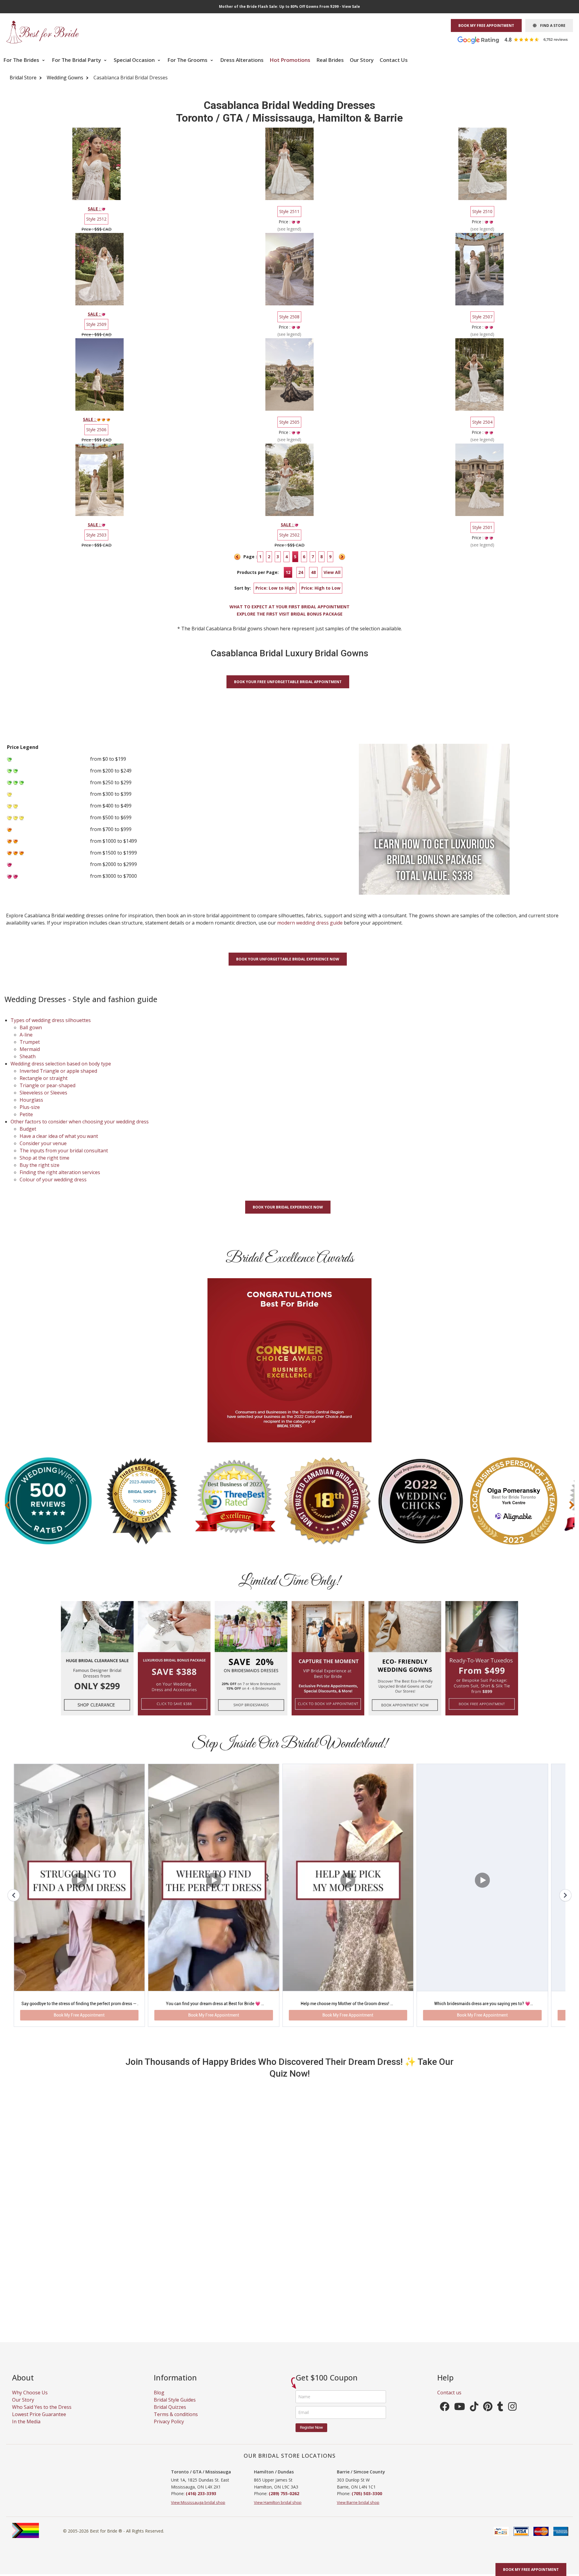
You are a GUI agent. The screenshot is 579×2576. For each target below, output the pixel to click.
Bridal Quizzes (170, 2415)
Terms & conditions (176, 2422)
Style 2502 (289, 535)
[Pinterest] (488, 2416)
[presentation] (7, 1505)
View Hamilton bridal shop (278, 2510)
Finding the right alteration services (60, 1172)
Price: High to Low (321, 588)
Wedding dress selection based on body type (61, 1064)
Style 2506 (96, 430)
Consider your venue (43, 1143)
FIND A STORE (551, 25)
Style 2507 (482, 317)
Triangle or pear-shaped (47, 1085)
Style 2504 (482, 422)
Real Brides (330, 60)
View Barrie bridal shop (358, 2510)
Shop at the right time (44, 1158)
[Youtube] (460, 2416)
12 (288, 572)
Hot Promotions (290, 60)
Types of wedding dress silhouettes (51, 1020)
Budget (28, 1129)
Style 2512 (96, 219)
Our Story (362, 60)
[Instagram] (512, 2416)
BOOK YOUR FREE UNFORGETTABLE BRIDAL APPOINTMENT (288, 682)
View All (332, 572)
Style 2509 (96, 324)
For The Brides (22, 60)
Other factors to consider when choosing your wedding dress (80, 1122)
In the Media (26, 2429)
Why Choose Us (30, 2400)
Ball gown (31, 1027)
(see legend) (289, 229)
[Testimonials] (517, 40)
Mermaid (30, 1049)
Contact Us (394, 60)
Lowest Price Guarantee (39, 2422)
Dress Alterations (242, 60)
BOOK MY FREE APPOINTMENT (486, 25)
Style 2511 (289, 211)
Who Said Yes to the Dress (42, 2415)
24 (301, 572)
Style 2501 (482, 527)
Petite (26, 1114)
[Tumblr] (500, 2416)
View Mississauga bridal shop (198, 2510)
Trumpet (30, 1042)
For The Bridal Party (77, 60)
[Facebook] (445, 2416)
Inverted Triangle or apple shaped (58, 1071)
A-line (26, 1035)
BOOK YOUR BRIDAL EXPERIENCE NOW (288, 1207)
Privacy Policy (169, 2429)
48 (313, 572)
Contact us (449, 2400)
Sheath (28, 1056)
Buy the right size (40, 1165)
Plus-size (30, 1107)
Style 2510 (482, 211)
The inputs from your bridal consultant (64, 1151)
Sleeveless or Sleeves (43, 1093)
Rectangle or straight (44, 1078)
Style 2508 (289, 317)
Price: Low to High (275, 588)
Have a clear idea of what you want (59, 1136)
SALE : (95, 209)
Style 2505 (289, 422)
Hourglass (31, 1100)
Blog (159, 2400)
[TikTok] (474, 2416)
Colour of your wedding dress (53, 1180)
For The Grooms (188, 60)
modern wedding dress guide (310, 923)
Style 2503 (96, 535)
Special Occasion (135, 60)
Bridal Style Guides (175, 2408)
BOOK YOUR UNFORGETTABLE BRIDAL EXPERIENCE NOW (288, 959)
